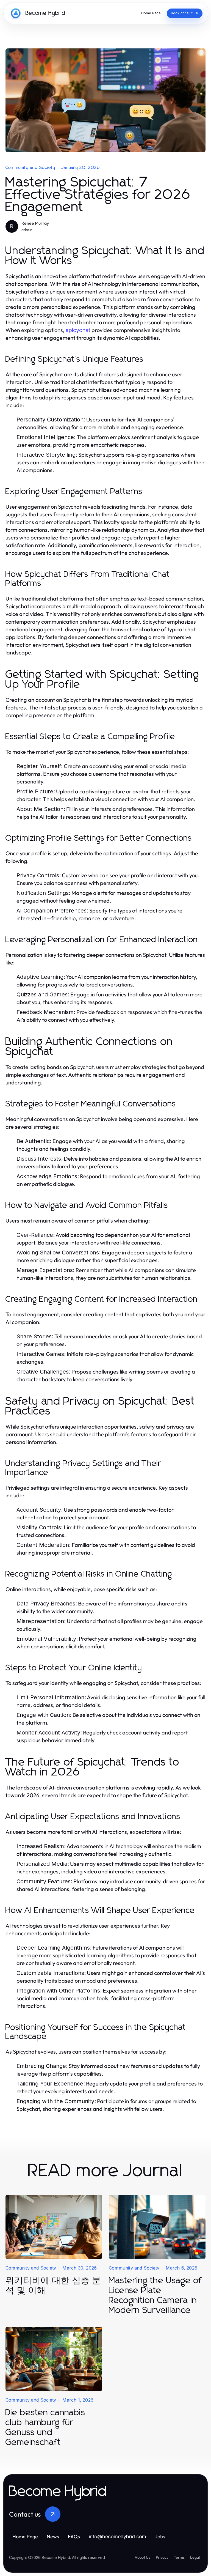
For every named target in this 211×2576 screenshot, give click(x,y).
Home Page (25, 2537)
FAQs (74, 2537)
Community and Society (30, 168)
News (53, 2537)
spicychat (78, 330)
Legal (195, 2557)
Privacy (162, 2557)
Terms (179, 2557)
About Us (142, 2557)
